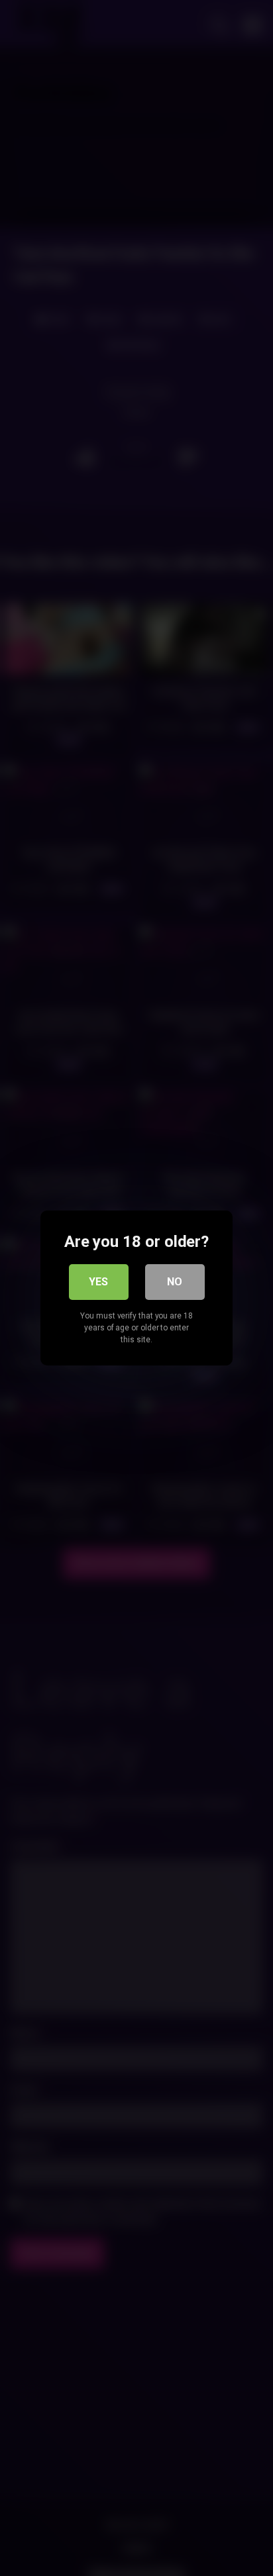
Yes (98, 1282)
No (175, 1282)
